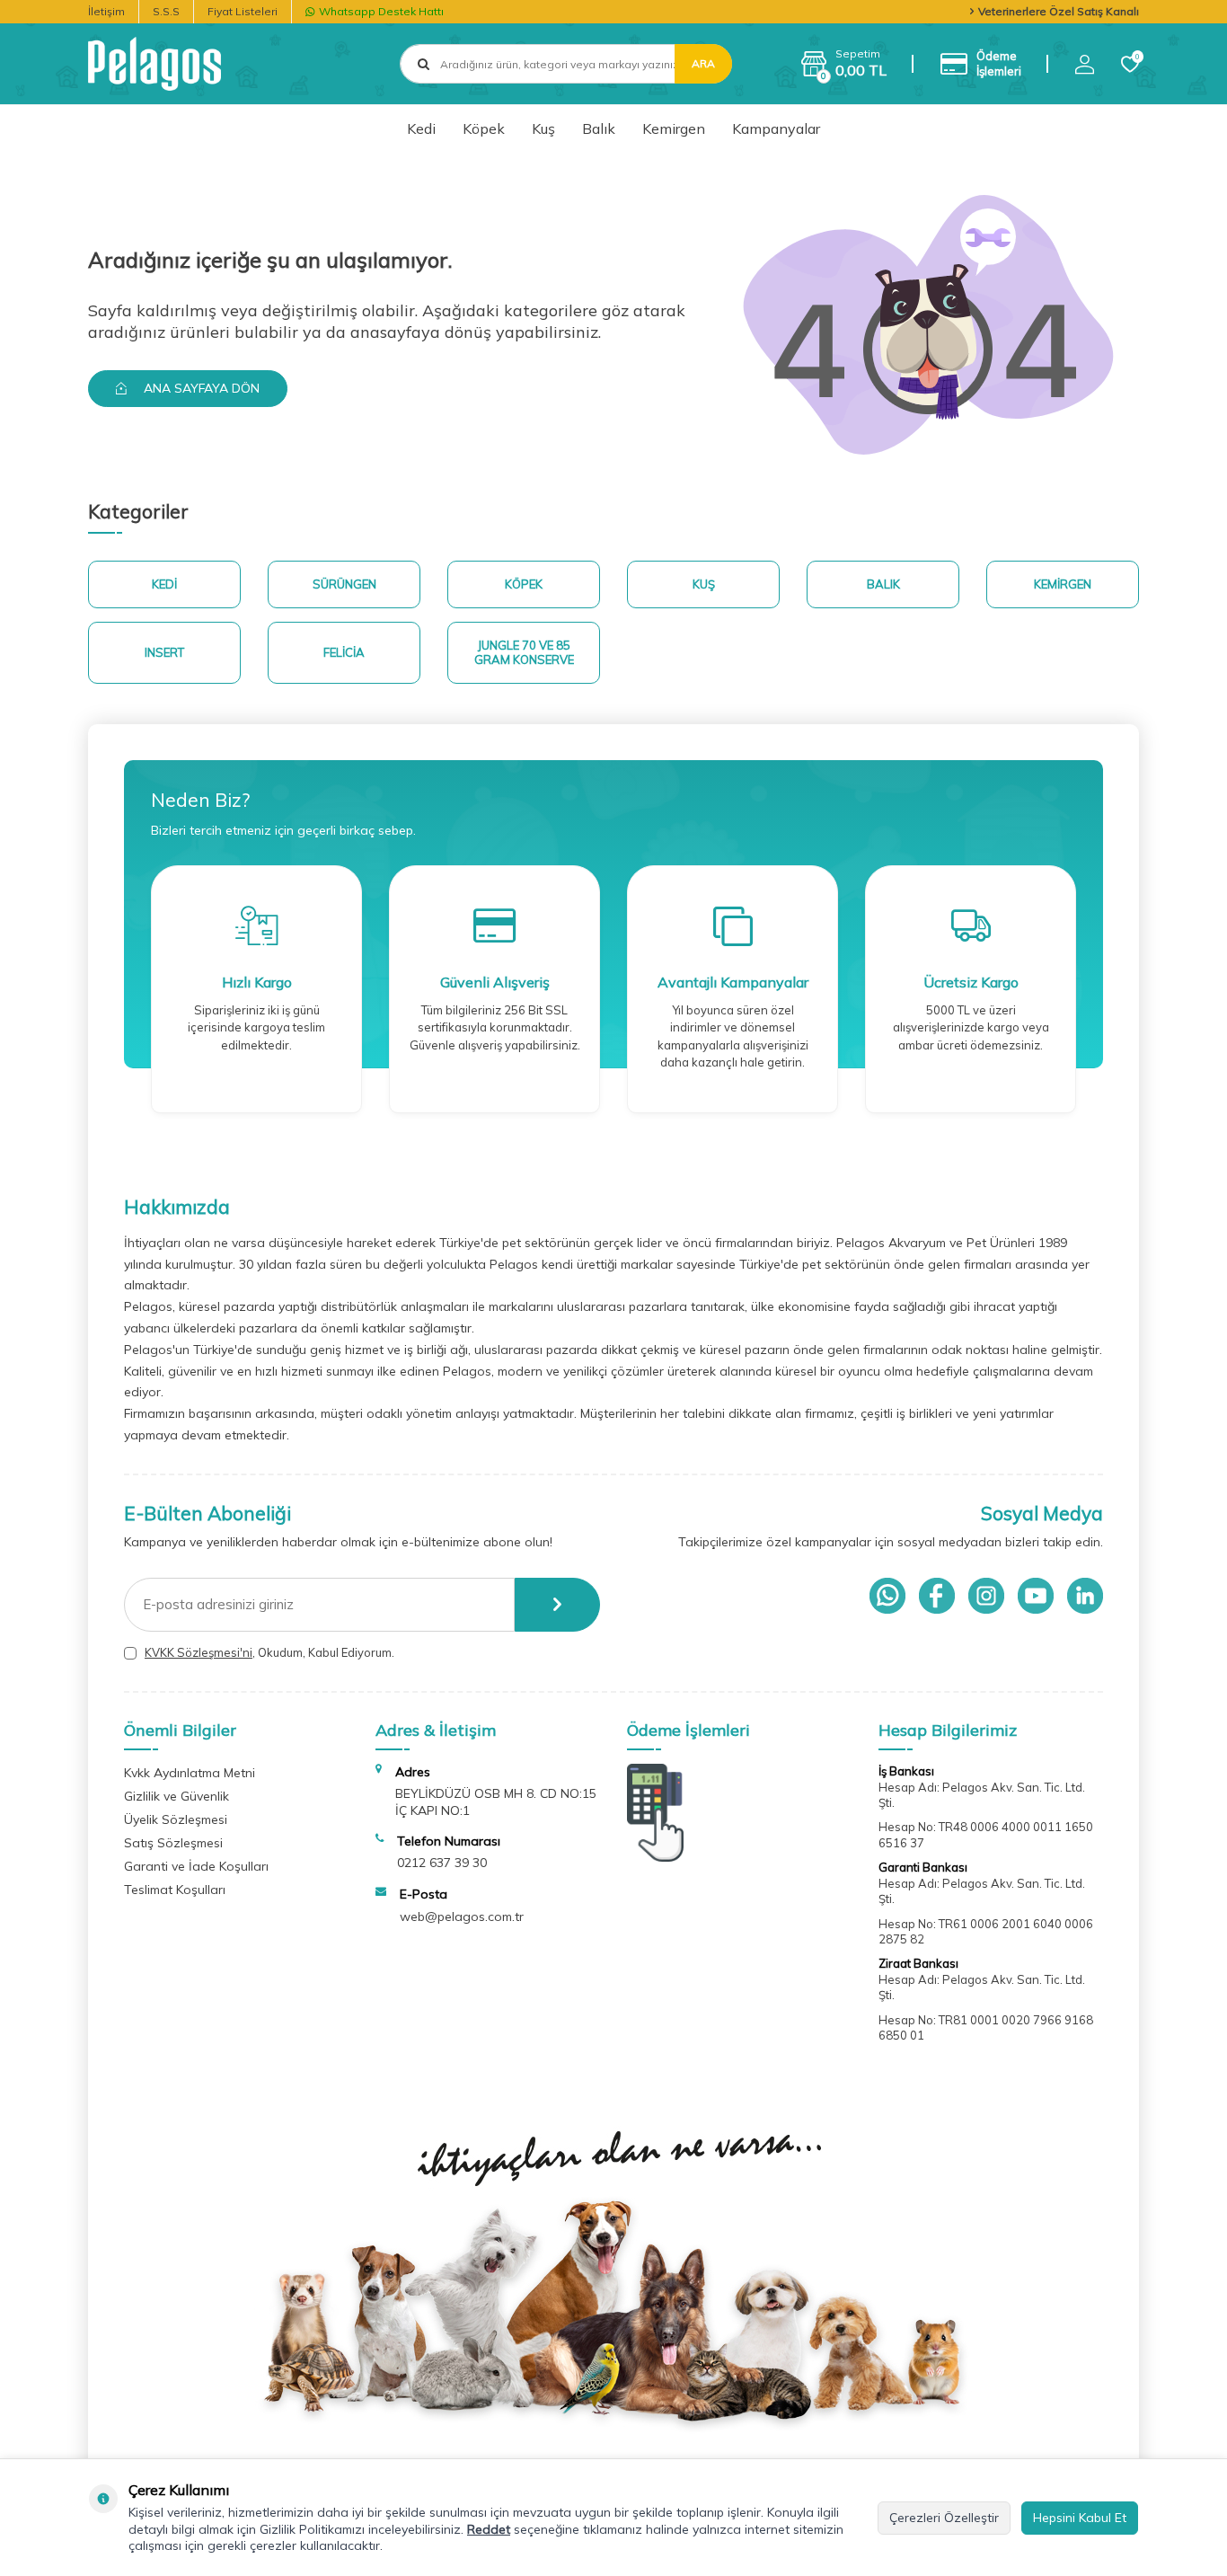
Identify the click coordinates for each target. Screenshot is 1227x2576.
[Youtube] (1036, 1596)
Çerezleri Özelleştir (944, 2518)
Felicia (344, 652)
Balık (599, 128)
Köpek (484, 128)
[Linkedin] (1085, 1596)
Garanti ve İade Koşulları (196, 1866)
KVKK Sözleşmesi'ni (199, 1652)
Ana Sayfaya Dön (200, 388)
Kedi (421, 128)
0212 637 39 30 (442, 1863)
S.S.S (166, 11)
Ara (703, 63)
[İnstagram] (986, 1596)
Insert (164, 652)
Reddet (489, 2529)
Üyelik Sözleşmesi (176, 1819)
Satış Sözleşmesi (173, 1843)
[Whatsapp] (887, 1596)
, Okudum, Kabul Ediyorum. (269, 1652)
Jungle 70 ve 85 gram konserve (524, 652)
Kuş (543, 128)
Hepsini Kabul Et (1080, 2518)
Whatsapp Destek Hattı (381, 11)
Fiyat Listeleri (243, 11)
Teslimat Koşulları (175, 1890)
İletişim (106, 11)
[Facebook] (937, 1596)
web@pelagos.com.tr (462, 1917)
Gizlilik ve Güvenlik (177, 1796)
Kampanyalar (776, 128)
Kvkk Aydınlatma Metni (190, 1773)
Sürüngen (344, 584)
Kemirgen (674, 128)
